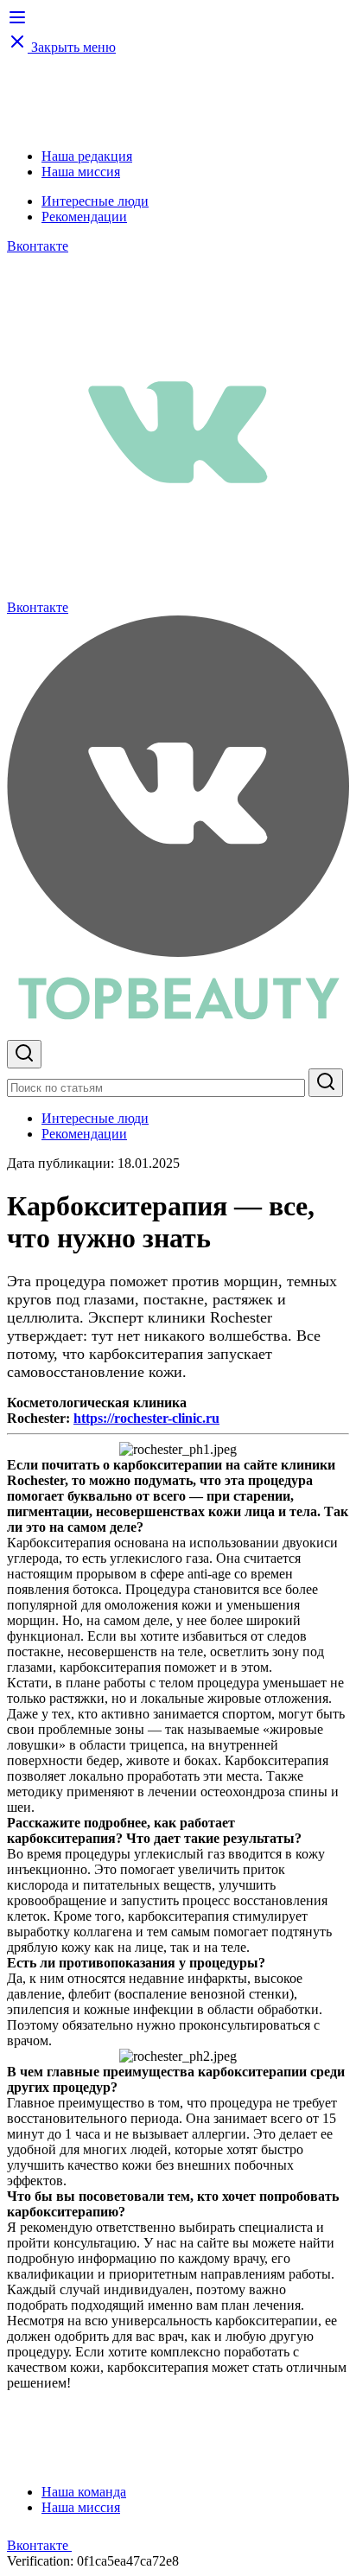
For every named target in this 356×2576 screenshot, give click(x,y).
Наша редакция (87, 156)
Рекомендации (84, 217)
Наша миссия (81, 172)
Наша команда (84, 2492)
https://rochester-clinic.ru (146, 1418)
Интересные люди (95, 201)
